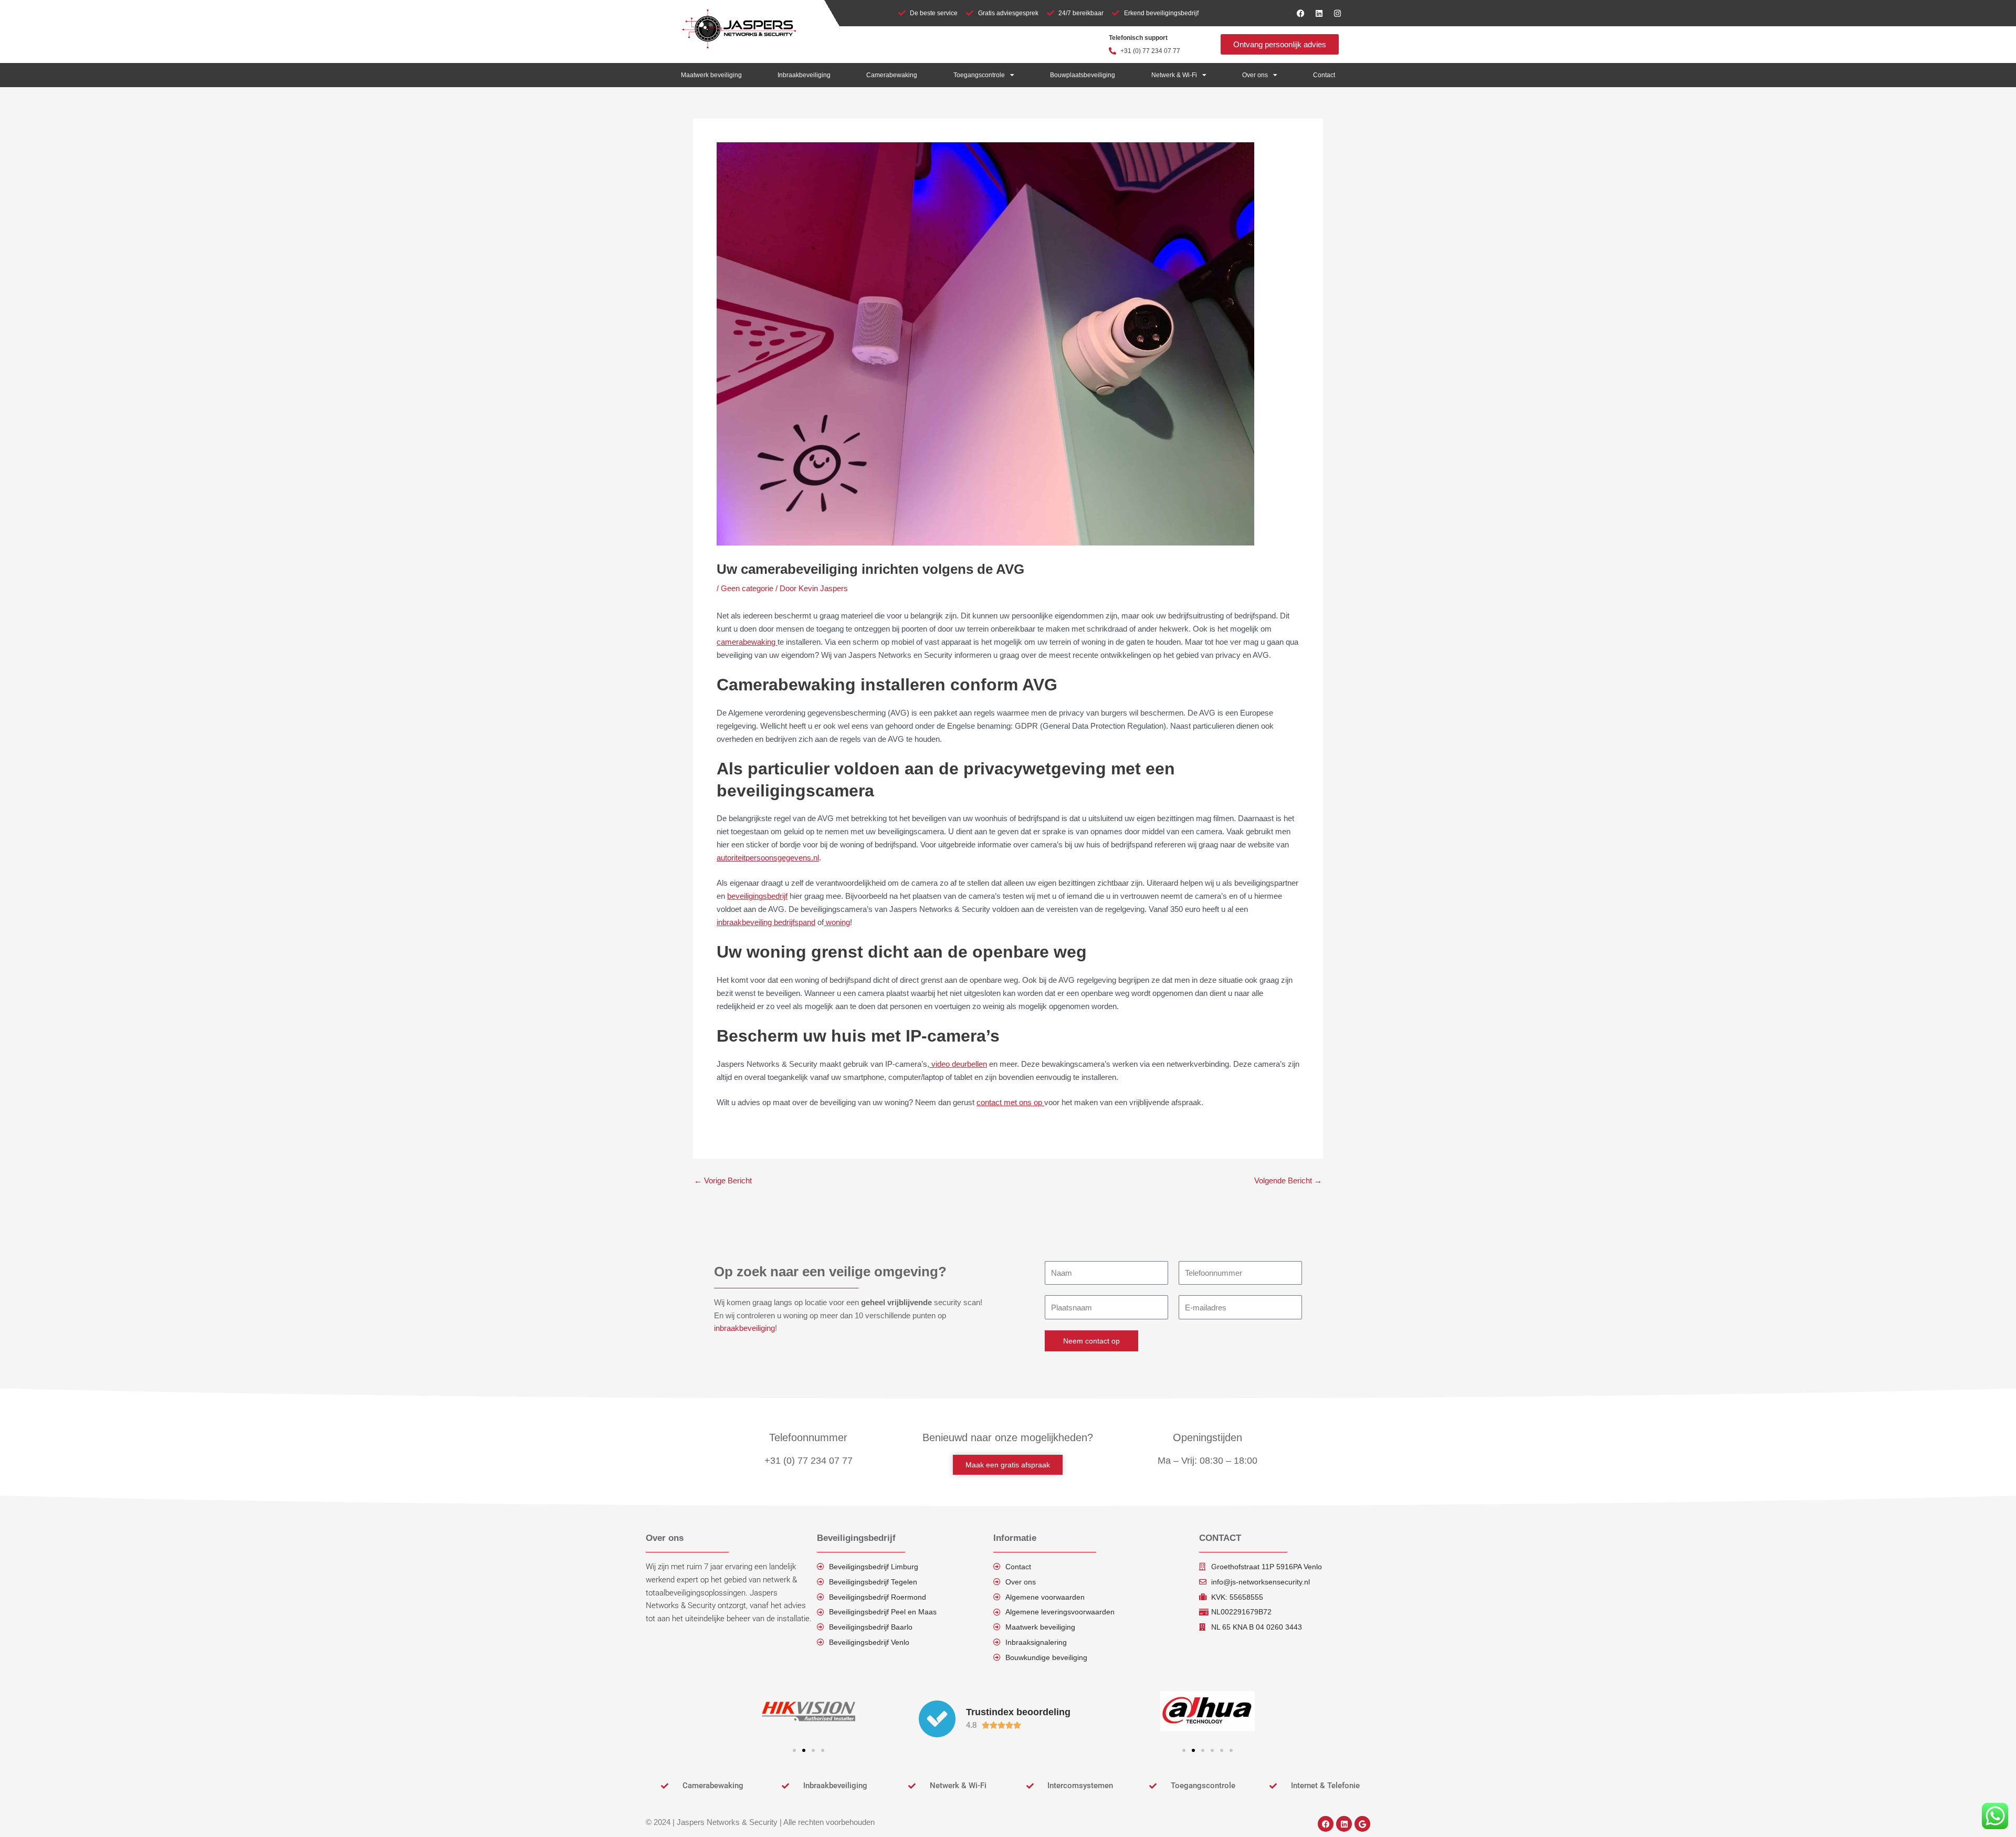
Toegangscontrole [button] (979, 75)
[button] (794, 1750)
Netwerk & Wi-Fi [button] (1174, 75)
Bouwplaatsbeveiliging (1083, 75)
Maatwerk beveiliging (711, 75)
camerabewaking (747, 642)
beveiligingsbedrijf (757, 896)
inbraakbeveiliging (744, 1328)
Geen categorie (747, 588)
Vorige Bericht (723, 1180)
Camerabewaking (892, 75)
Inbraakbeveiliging (804, 75)
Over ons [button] (1255, 75)
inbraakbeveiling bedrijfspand (766, 922)
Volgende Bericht (1288, 1180)
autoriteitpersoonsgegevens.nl (768, 858)
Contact (1324, 75)
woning (837, 922)
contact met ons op (1010, 1102)
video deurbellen (958, 1064)
